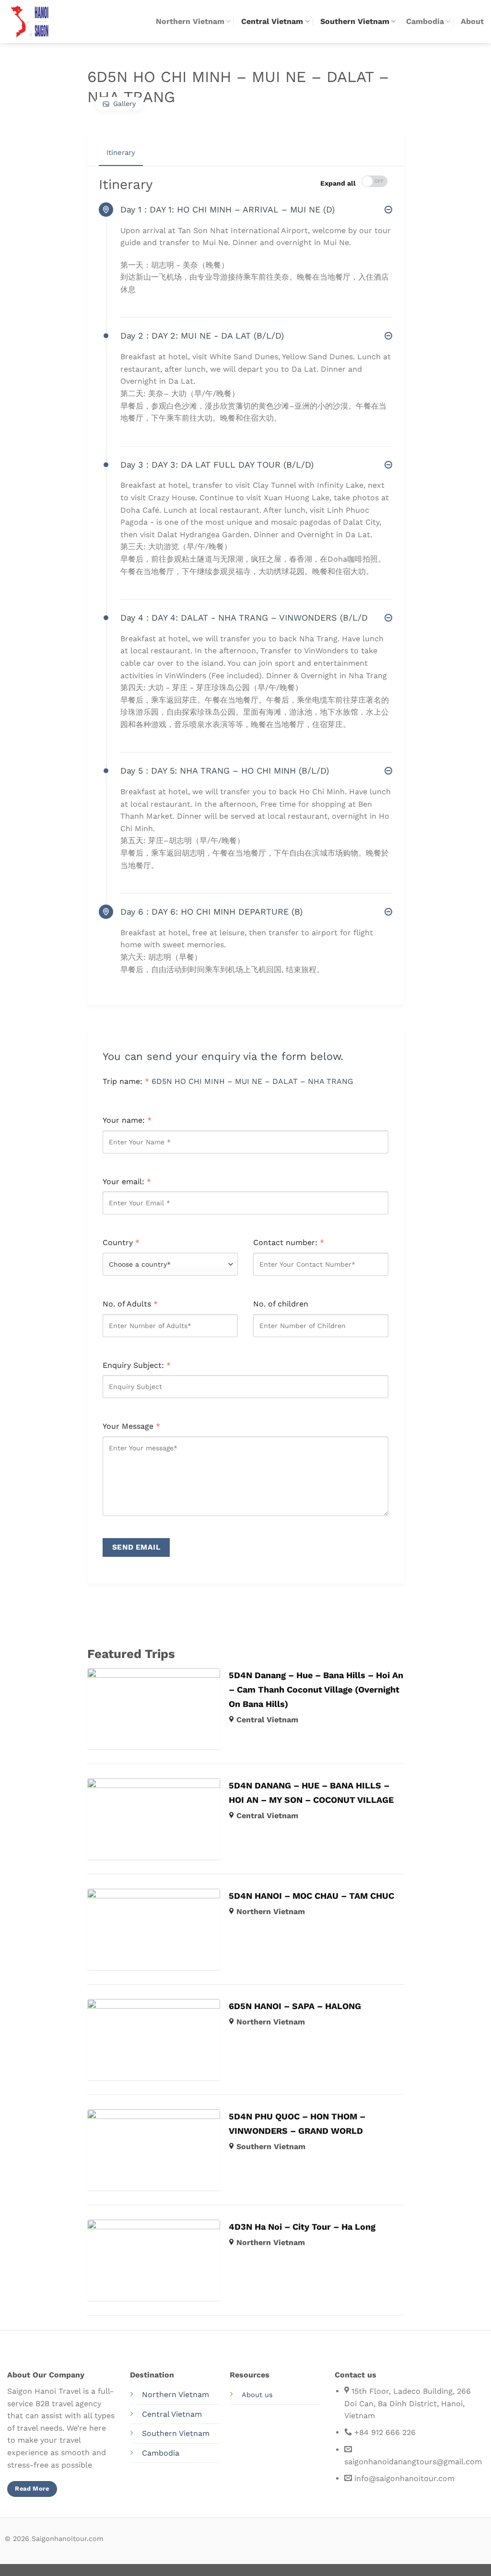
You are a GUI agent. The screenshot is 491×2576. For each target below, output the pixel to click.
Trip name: (126, 1081)
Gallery (124, 104)
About (472, 21)
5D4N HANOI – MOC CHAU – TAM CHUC (311, 1896)
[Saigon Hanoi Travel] (38, 22)
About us (257, 2395)
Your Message (131, 1426)
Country (121, 1242)
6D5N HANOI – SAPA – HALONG (295, 2006)
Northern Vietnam (190, 21)
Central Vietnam (272, 21)
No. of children (281, 1304)
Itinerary (121, 153)
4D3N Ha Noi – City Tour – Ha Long (302, 2227)
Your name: (127, 1120)
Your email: (127, 1182)
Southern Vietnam (355, 21)
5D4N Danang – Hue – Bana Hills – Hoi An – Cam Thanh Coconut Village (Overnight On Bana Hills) (316, 1689)
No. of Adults (130, 1304)
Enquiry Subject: (137, 1365)
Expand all (338, 183)
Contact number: (289, 1242)
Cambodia (425, 21)
